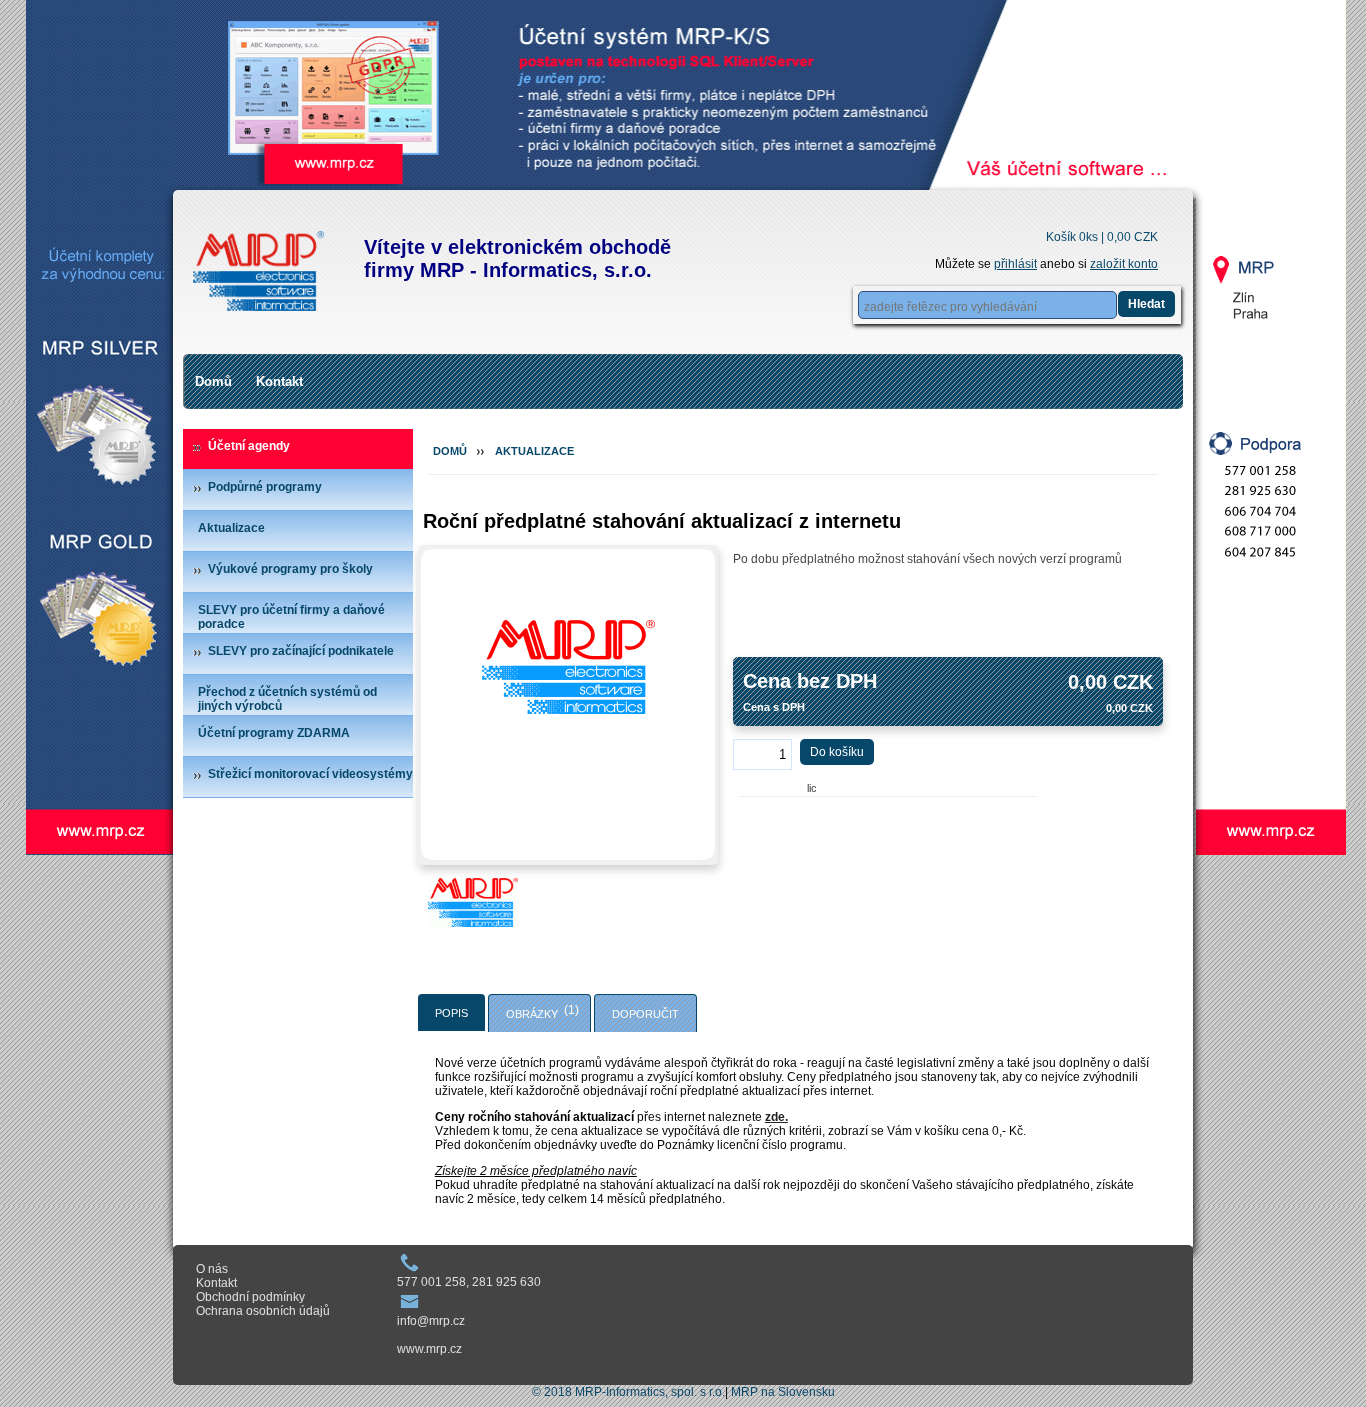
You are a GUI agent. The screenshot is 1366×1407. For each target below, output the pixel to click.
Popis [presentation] (451, 1013)
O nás (212, 1269)
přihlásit (1015, 264)
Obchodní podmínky (250, 1297)
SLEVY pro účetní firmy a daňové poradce (291, 617)
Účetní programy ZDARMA (274, 733)
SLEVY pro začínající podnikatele (301, 651)
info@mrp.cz (431, 1321)
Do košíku (837, 752)
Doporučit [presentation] (645, 1014)
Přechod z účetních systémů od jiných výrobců (287, 699)
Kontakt (279, 381)
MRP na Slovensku (783, 1392)
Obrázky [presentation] (532, 1014)
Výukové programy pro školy (290, 569)
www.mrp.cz (429, 1349)
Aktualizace (231, 528)
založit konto (1124, 264)
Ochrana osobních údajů (263, 1311)
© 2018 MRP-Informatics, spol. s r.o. (628, 1392)
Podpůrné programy (265, 487)
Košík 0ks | (1102, 237)
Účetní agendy (249, 446)
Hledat (1146, 304)
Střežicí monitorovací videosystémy (310, 774)
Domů (213, 381)
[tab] (451, 1012)
